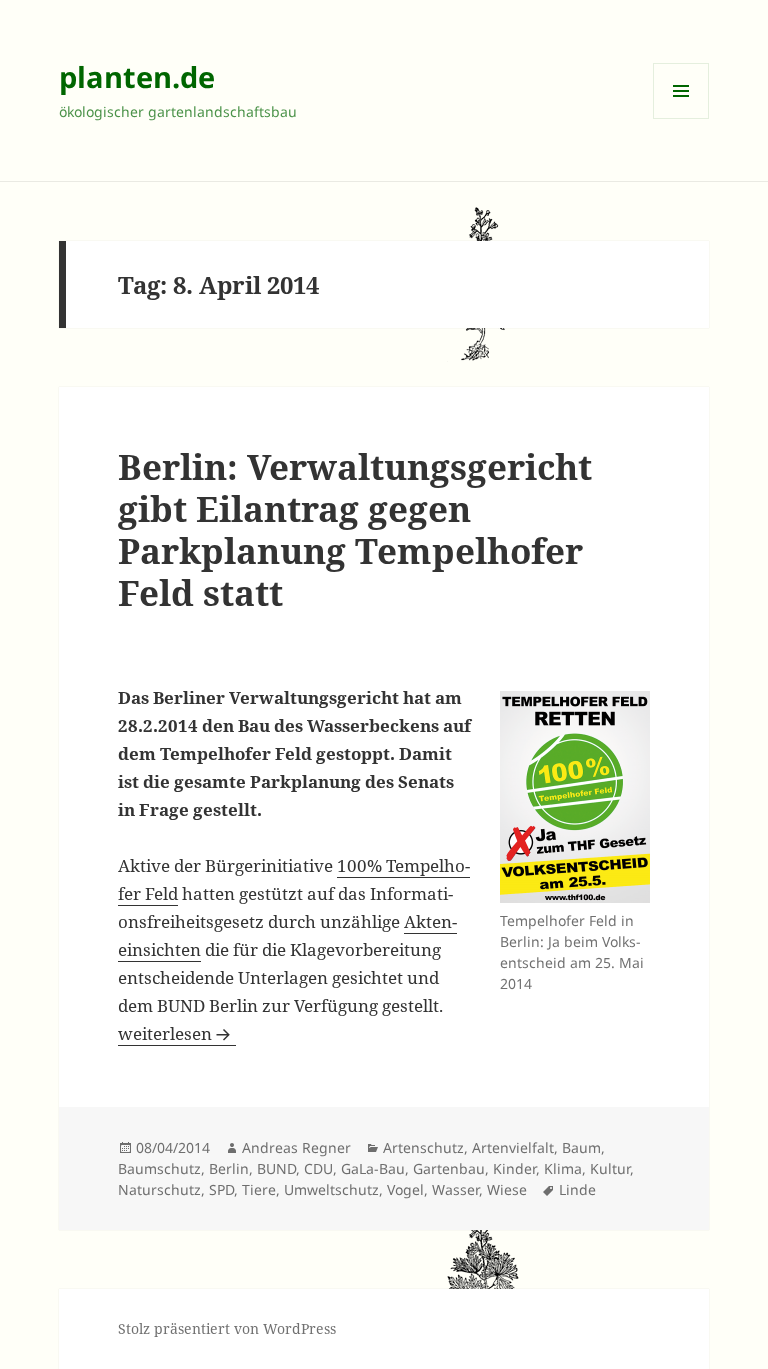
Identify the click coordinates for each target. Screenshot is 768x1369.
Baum (581, 1147)
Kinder (514, 1168)
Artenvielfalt (513, 1147)
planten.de (137, 76)
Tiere (259, 1189)
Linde (577, 1189)
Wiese (507, 1189)
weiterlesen (177, 1033)
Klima (563, 1168)
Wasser (455, 1189)
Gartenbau (449, 1168)
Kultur (610, 1168)
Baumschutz (159, 1168)
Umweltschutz (331, 1189)
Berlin (229, 1168)
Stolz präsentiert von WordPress (227, 1328)
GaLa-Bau (373, 1168)
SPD (221, 1189)
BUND (276, 1168)
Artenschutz (423, 1147)
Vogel (405, 1189)
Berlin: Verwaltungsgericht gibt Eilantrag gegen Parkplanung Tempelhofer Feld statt (355, 529)
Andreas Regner (296, 1147)
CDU (318, 1168)
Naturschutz (159, 1189)
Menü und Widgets (681, 118)
